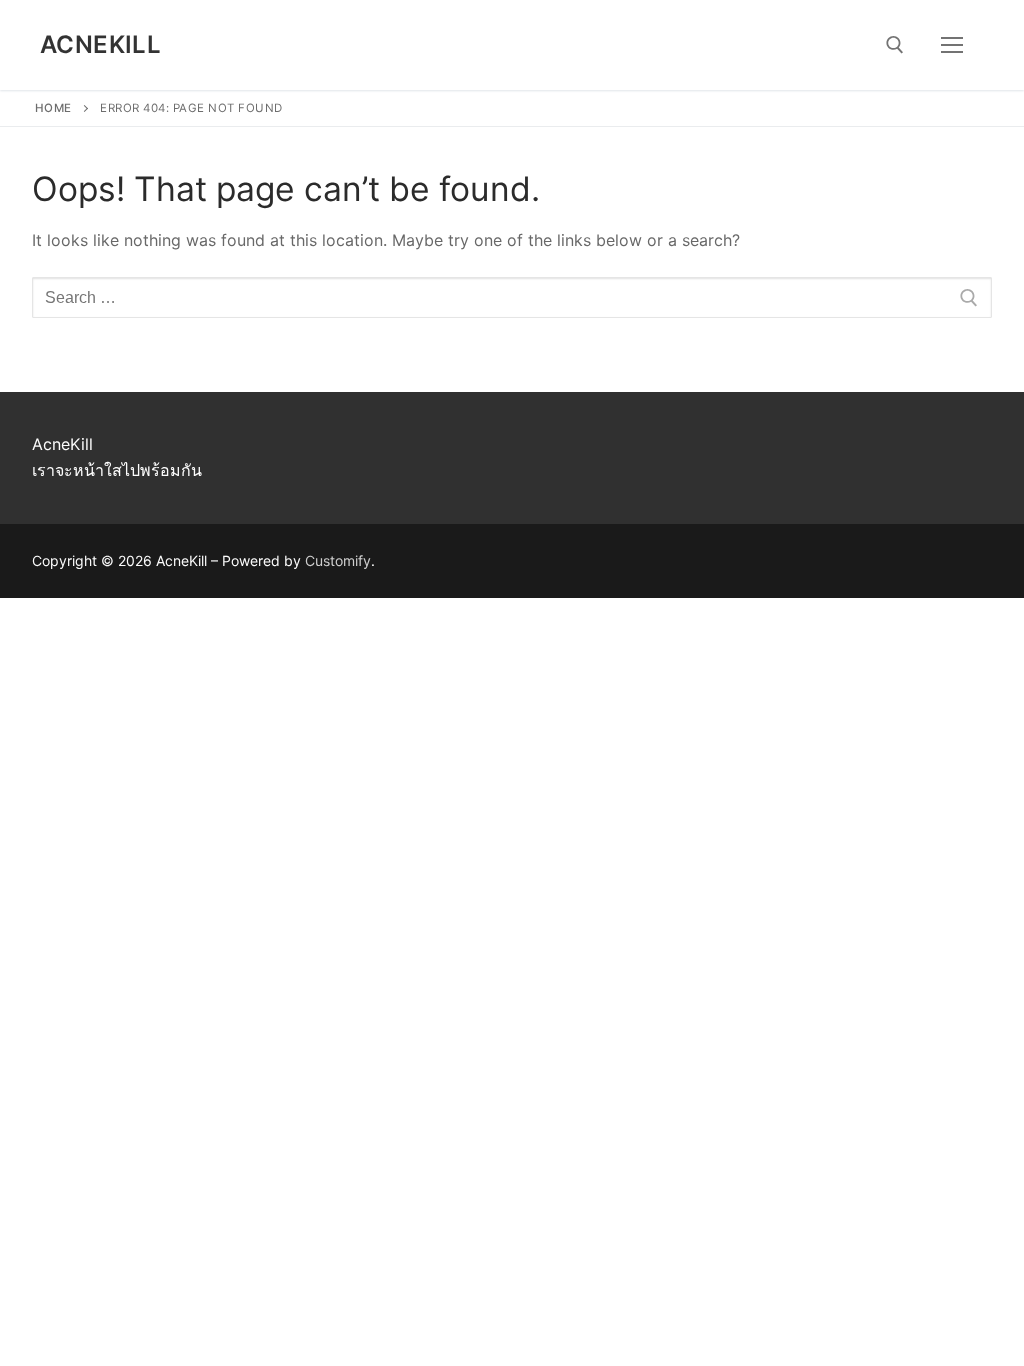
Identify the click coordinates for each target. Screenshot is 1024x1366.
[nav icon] (952, 45)
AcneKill (100, 44)
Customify (338, 560)
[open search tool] (895, 45)
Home (53, 108)
